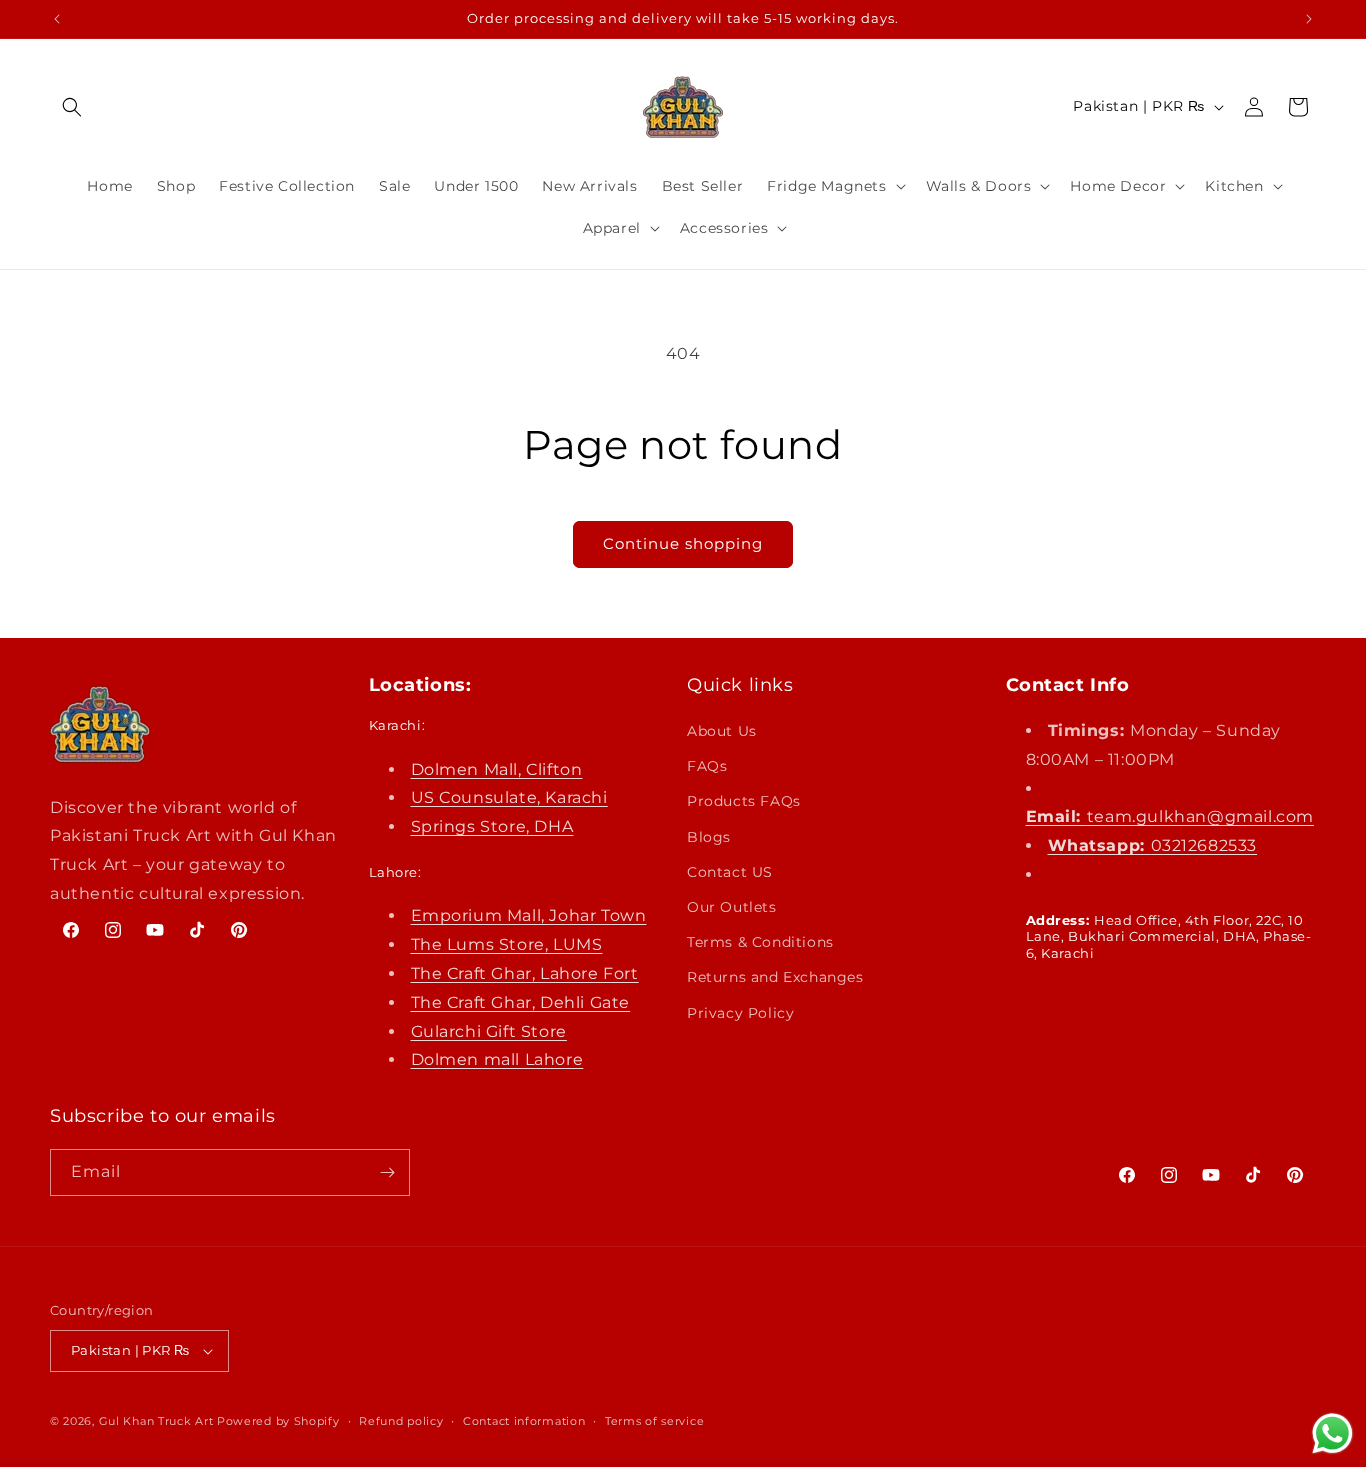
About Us (722, 731)
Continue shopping (683, 543)
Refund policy (401, 1421)
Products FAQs (744, 801)
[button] (72, 107)
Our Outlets (732, 907)
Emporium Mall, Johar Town (529, 915)
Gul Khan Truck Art (156, 1421)
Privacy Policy (740, 1013)
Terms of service (654, 1421)
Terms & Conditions (760, 942)
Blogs (709, 837)
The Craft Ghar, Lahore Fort (525, 973)
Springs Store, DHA (492, 826)
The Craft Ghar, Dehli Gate (521, 1002)
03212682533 (1153, 845)
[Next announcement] (1309, 19)
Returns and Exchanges (775, 977)
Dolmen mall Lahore (497, 1059)
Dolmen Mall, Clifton (497, 769)
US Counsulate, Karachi (509, 797)
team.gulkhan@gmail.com (1170, 816)
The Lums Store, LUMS (507, 944)
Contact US (730, 872)
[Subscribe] (387, 1172)
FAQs (707, 766)
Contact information (524, 1421)
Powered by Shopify (278, 1421)
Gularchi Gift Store (489, 1031)
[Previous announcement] (57, 19)
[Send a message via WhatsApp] (1332, 1433)
